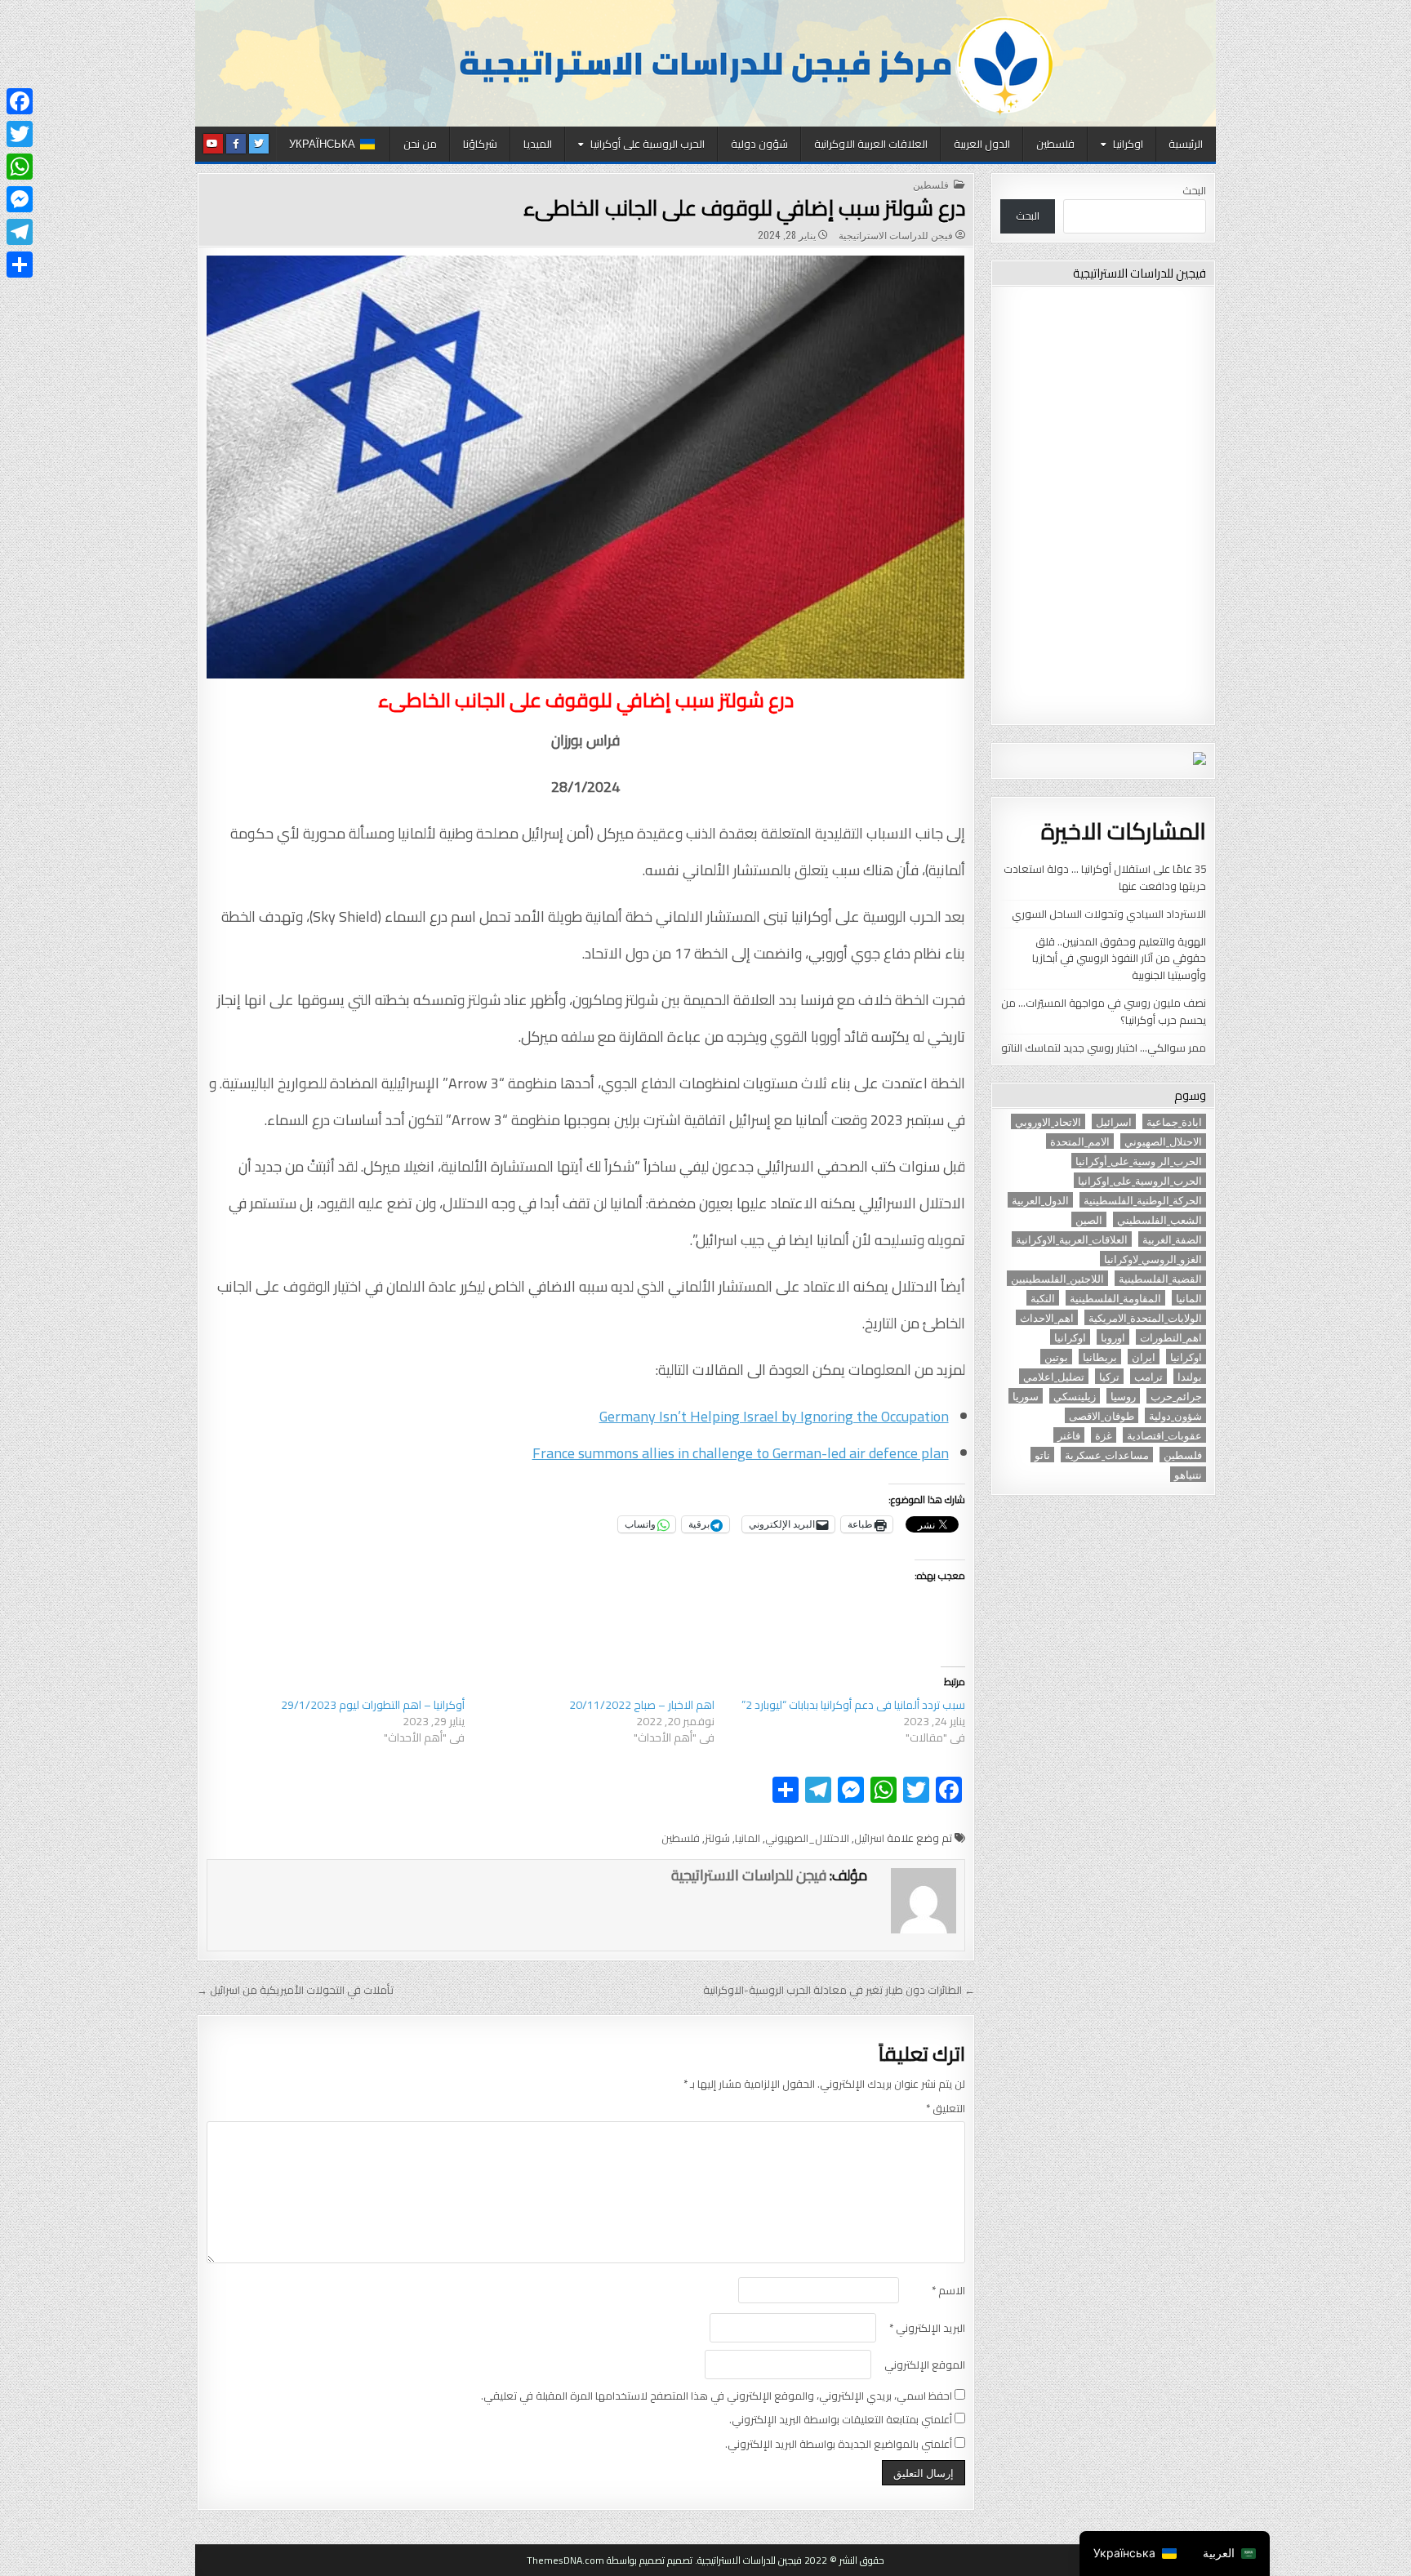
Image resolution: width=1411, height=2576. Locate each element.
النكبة (1043, 1298)
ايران (1144, 1357)
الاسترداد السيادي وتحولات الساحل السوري (1109, 914)
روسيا (1123, 1396)
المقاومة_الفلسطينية (1115, 1298)
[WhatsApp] (20, 167)
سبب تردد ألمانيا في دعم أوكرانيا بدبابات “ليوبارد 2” (853, 1705)
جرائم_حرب (1176, 1396)
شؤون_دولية (1175, 1415)
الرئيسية (1186, 144)
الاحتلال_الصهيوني (807, 1838)
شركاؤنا (480, 144)
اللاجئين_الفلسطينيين (1057, 1278)
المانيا (748, 1838)
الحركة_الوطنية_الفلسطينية (1143, 1200)
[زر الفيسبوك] (236, 144)
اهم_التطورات (1171, 1337)
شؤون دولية (759, 144)
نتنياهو (1188, 1474)
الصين (1089, 1219)
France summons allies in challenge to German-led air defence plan (741, 1453)
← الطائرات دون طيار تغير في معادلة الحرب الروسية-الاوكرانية (839, 1990)
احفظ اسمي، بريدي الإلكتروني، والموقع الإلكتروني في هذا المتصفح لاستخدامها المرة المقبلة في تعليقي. (717, 2396)
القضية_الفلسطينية (1160, 1278)
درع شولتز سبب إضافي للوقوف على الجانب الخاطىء (744, 208)
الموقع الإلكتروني (925, 2365)
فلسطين (1055, 144)
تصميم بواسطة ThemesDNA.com (596, 2560)
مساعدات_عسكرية (1107, 1455)
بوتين (1056, 1357)
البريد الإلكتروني (927, 2328)
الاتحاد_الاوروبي (1048, 1121)
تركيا (1109, 1376)
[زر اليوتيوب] (213, 144)
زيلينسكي (1075, 1396)
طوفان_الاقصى (1102, 1415)
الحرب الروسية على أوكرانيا (648, 144)
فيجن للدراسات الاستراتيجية (896, 235)
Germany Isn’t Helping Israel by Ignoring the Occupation (774, 1416)
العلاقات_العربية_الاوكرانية (1072, 1239)
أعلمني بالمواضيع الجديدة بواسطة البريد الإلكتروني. (839, 2444)
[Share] (20, 265)
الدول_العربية (1040, 1200)
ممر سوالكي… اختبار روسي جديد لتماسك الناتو (1104, 1048)
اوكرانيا (1128, 144)
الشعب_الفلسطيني (1160, 1219)
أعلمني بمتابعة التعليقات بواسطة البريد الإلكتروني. (841, 2420)
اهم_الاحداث (1047, 1317)
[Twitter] (20, 134)
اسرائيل (869, 1838)
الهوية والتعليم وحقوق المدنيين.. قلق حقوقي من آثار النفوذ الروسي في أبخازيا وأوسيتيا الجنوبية (1119, 959)
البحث (1194, 190)
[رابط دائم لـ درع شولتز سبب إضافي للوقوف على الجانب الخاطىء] (586, 467)
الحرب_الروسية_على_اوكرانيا (1140, 1180)
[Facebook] (20, 101)
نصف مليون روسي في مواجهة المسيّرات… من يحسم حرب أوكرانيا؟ (1104, 1011)
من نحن (420, 144)
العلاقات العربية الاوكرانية (871, 144)
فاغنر (1069, 1435)
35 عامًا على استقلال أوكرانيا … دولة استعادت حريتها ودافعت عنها (1105, 877)
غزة (1104, 1435)
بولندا (1190, 1376)
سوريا (1026, 1396)
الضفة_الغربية (1172, 1239)
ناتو (1042, 1455)
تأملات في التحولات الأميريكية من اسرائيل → (295, 1990)
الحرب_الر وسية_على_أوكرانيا (1139, 1161)
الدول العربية (982, 144)
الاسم (948, 2291)
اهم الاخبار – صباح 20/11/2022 (642, 1705)
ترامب (1148, 1376)
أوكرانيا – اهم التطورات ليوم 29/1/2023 (373, 1705)
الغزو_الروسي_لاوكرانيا (1153, 1259)
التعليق (946, 2109)
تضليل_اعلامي (1054, 1376)
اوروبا (1113, 1337)
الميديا (538, 144)
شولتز (717, 1838)
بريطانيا (1100, 1357)
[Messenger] (20, 199)
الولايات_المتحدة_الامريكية (1145, 1317)
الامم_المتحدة (1080, 1141)
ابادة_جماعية (1174, 1121)
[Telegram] (20, 232)
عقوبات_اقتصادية (1164, 1435)
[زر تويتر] (259, 144)
